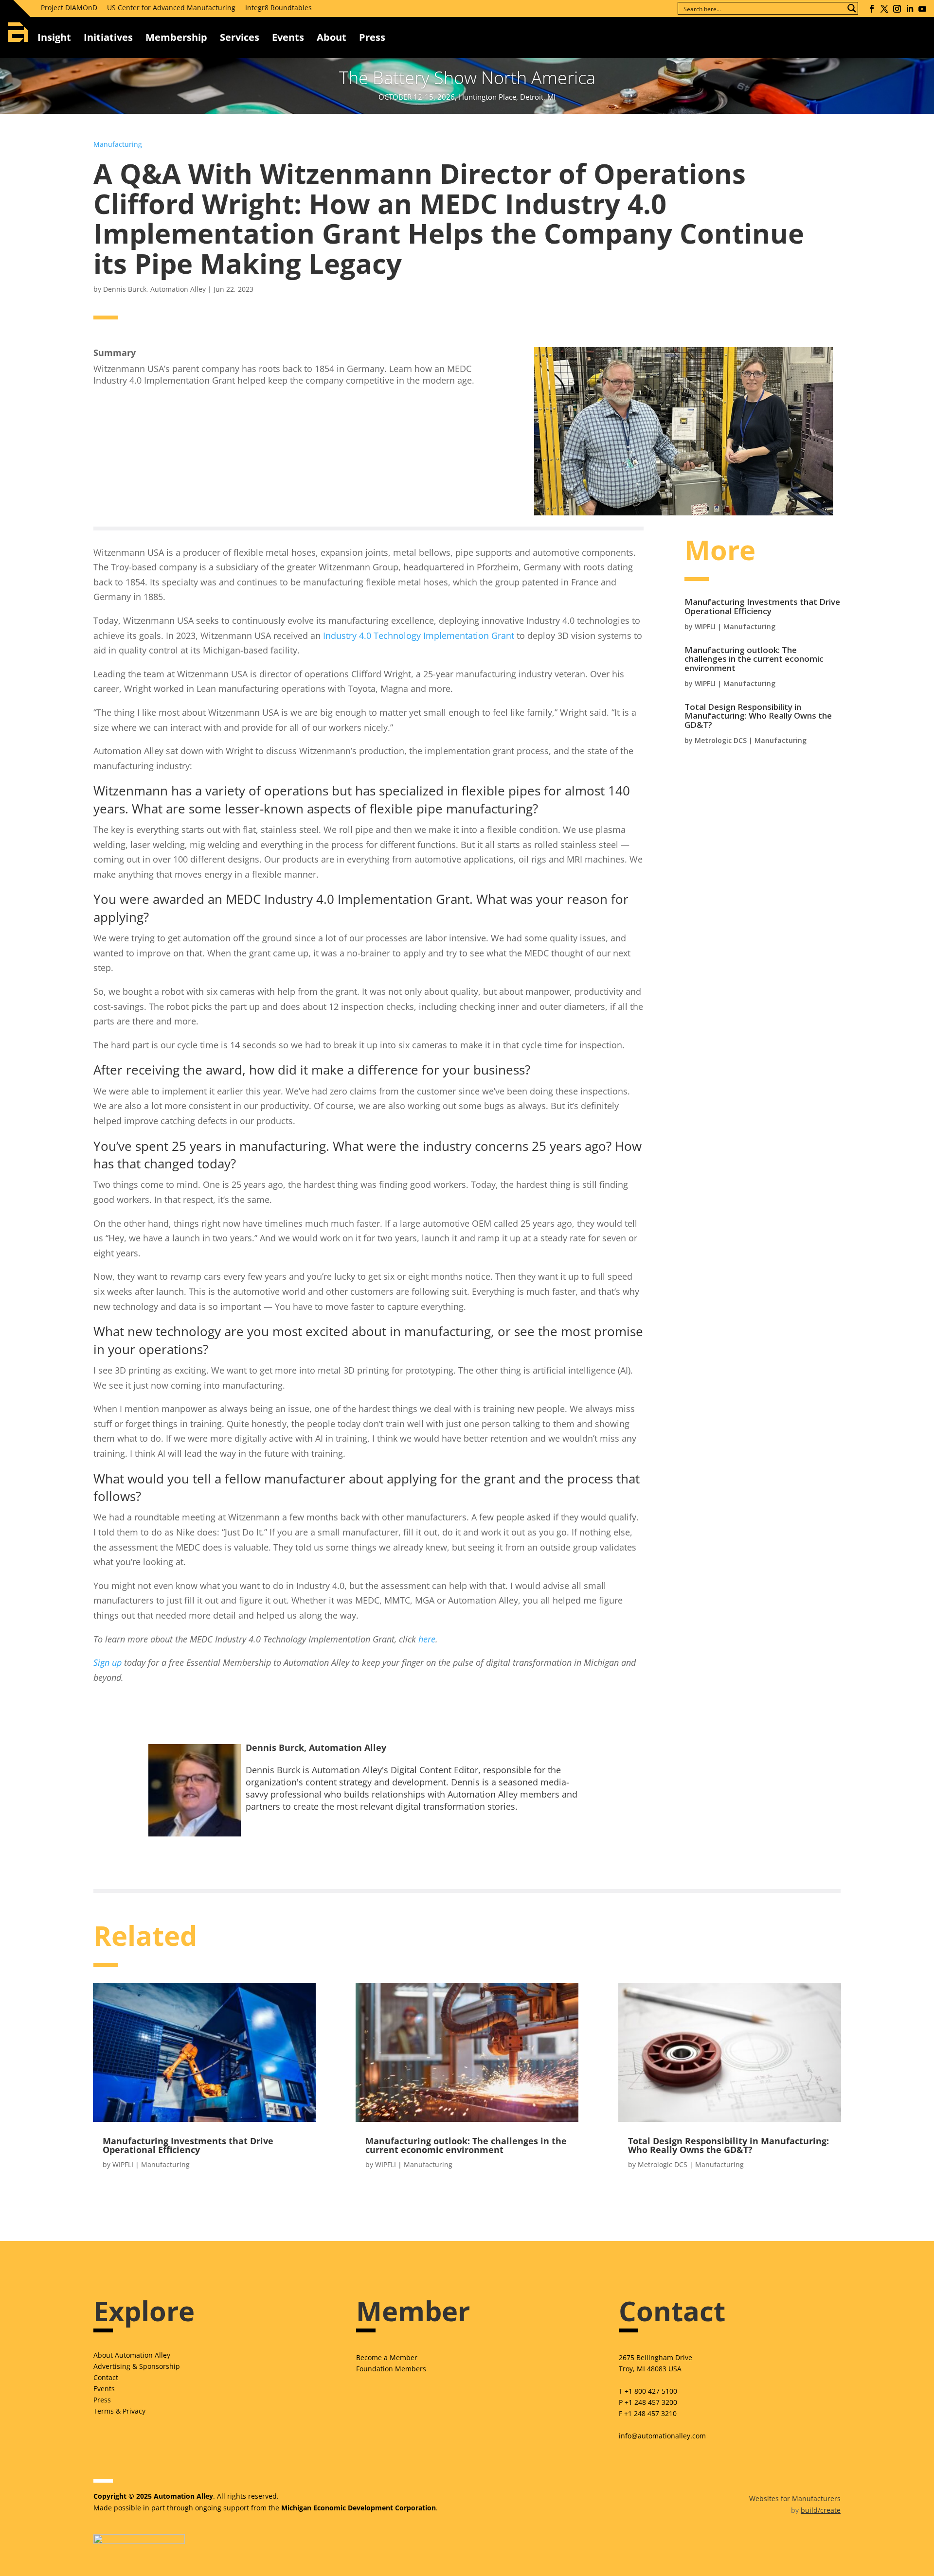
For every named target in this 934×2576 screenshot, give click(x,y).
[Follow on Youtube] (922, 9)
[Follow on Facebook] (872, 9)
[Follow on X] (884, 9)
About (332, 37)
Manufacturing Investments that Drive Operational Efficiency (762, 606)
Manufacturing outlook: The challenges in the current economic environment (754, 659)
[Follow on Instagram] (897, 9)
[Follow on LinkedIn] (910, 9)
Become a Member (387, 2357)
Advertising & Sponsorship (137, 2366)
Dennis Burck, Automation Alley (154, 289)
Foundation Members (391, 2369)
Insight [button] (54, 37)
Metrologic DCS (721, 740)
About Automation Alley (132, 2355)
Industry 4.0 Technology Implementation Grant (419, 635)
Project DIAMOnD (69, 8)
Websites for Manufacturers (795, 2498)
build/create (821, 2510)
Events (288, 37)
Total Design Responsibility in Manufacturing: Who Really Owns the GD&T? (758, 716)
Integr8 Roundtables (278, 8)
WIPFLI (705, 626)
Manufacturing (118, 144)
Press (102, 2400)
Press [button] (372, 37)
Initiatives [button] (108, 37)
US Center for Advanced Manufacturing (171, 8)
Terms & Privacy (119, 2411)
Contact (106, 2377)
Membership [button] (176, 37)
